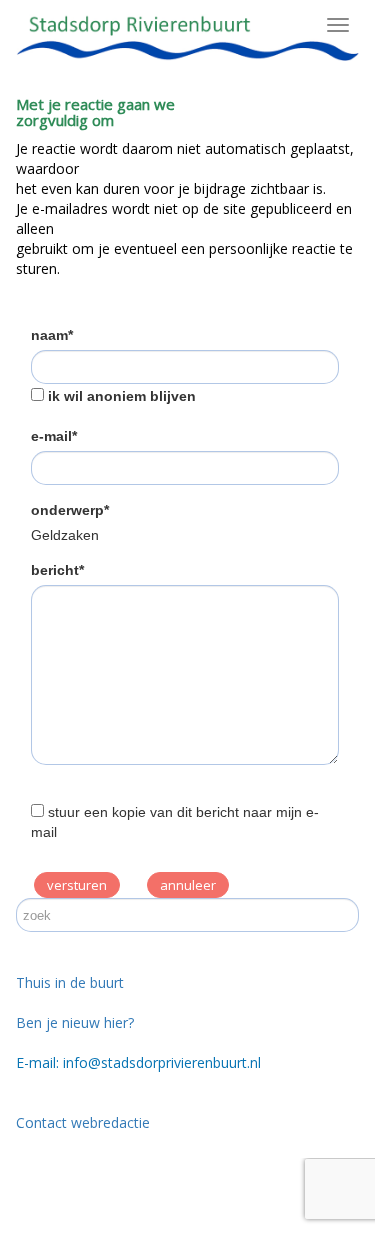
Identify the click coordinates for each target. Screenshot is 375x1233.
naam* (52, 335)
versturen (77, 885)
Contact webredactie (83, 1122)
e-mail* (54, 436)
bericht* (57, 570)
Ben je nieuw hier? (75, 1022)
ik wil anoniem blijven (122, 396)
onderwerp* (70, 510)
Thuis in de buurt (70, 982)
